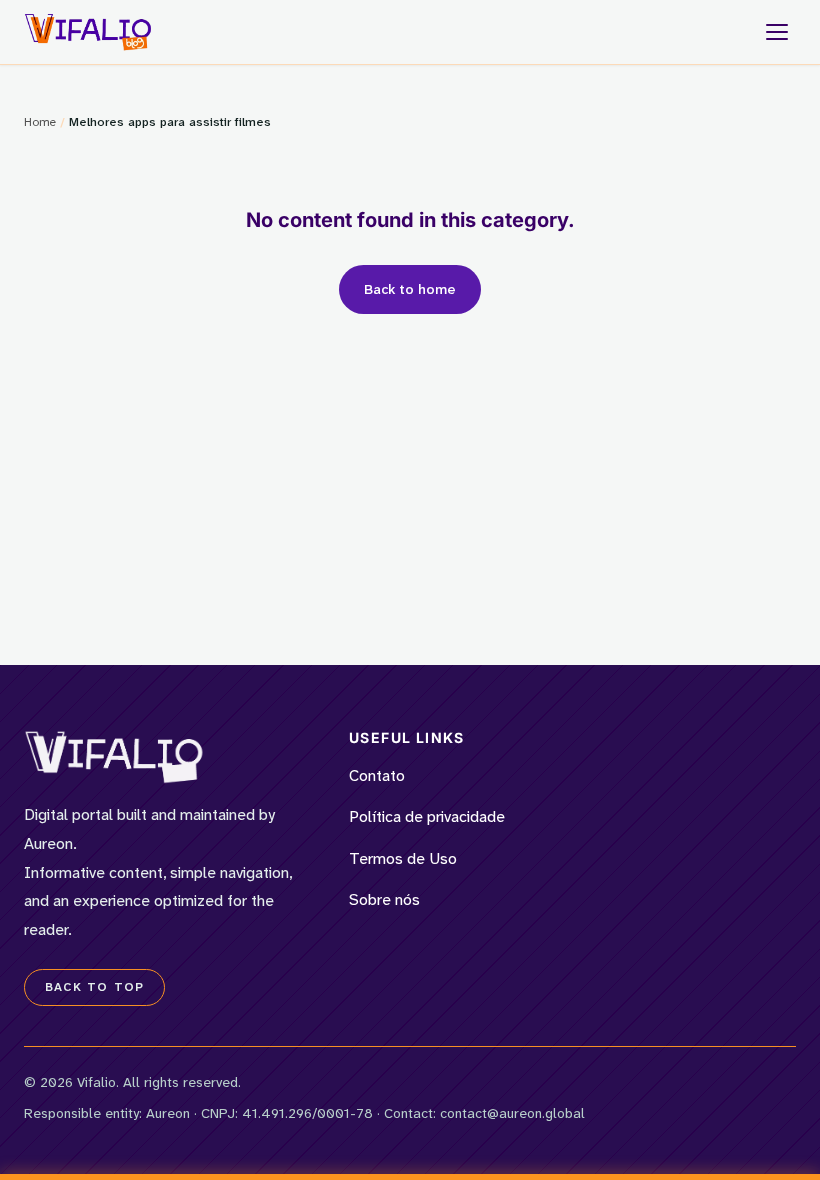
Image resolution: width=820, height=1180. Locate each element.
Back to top (94, 987)
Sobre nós (384, 899)
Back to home (410, 289)
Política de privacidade (427, 816)
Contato (377, 775)
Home (40, 122)
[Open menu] (777, 32)
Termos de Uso (403, 858)
